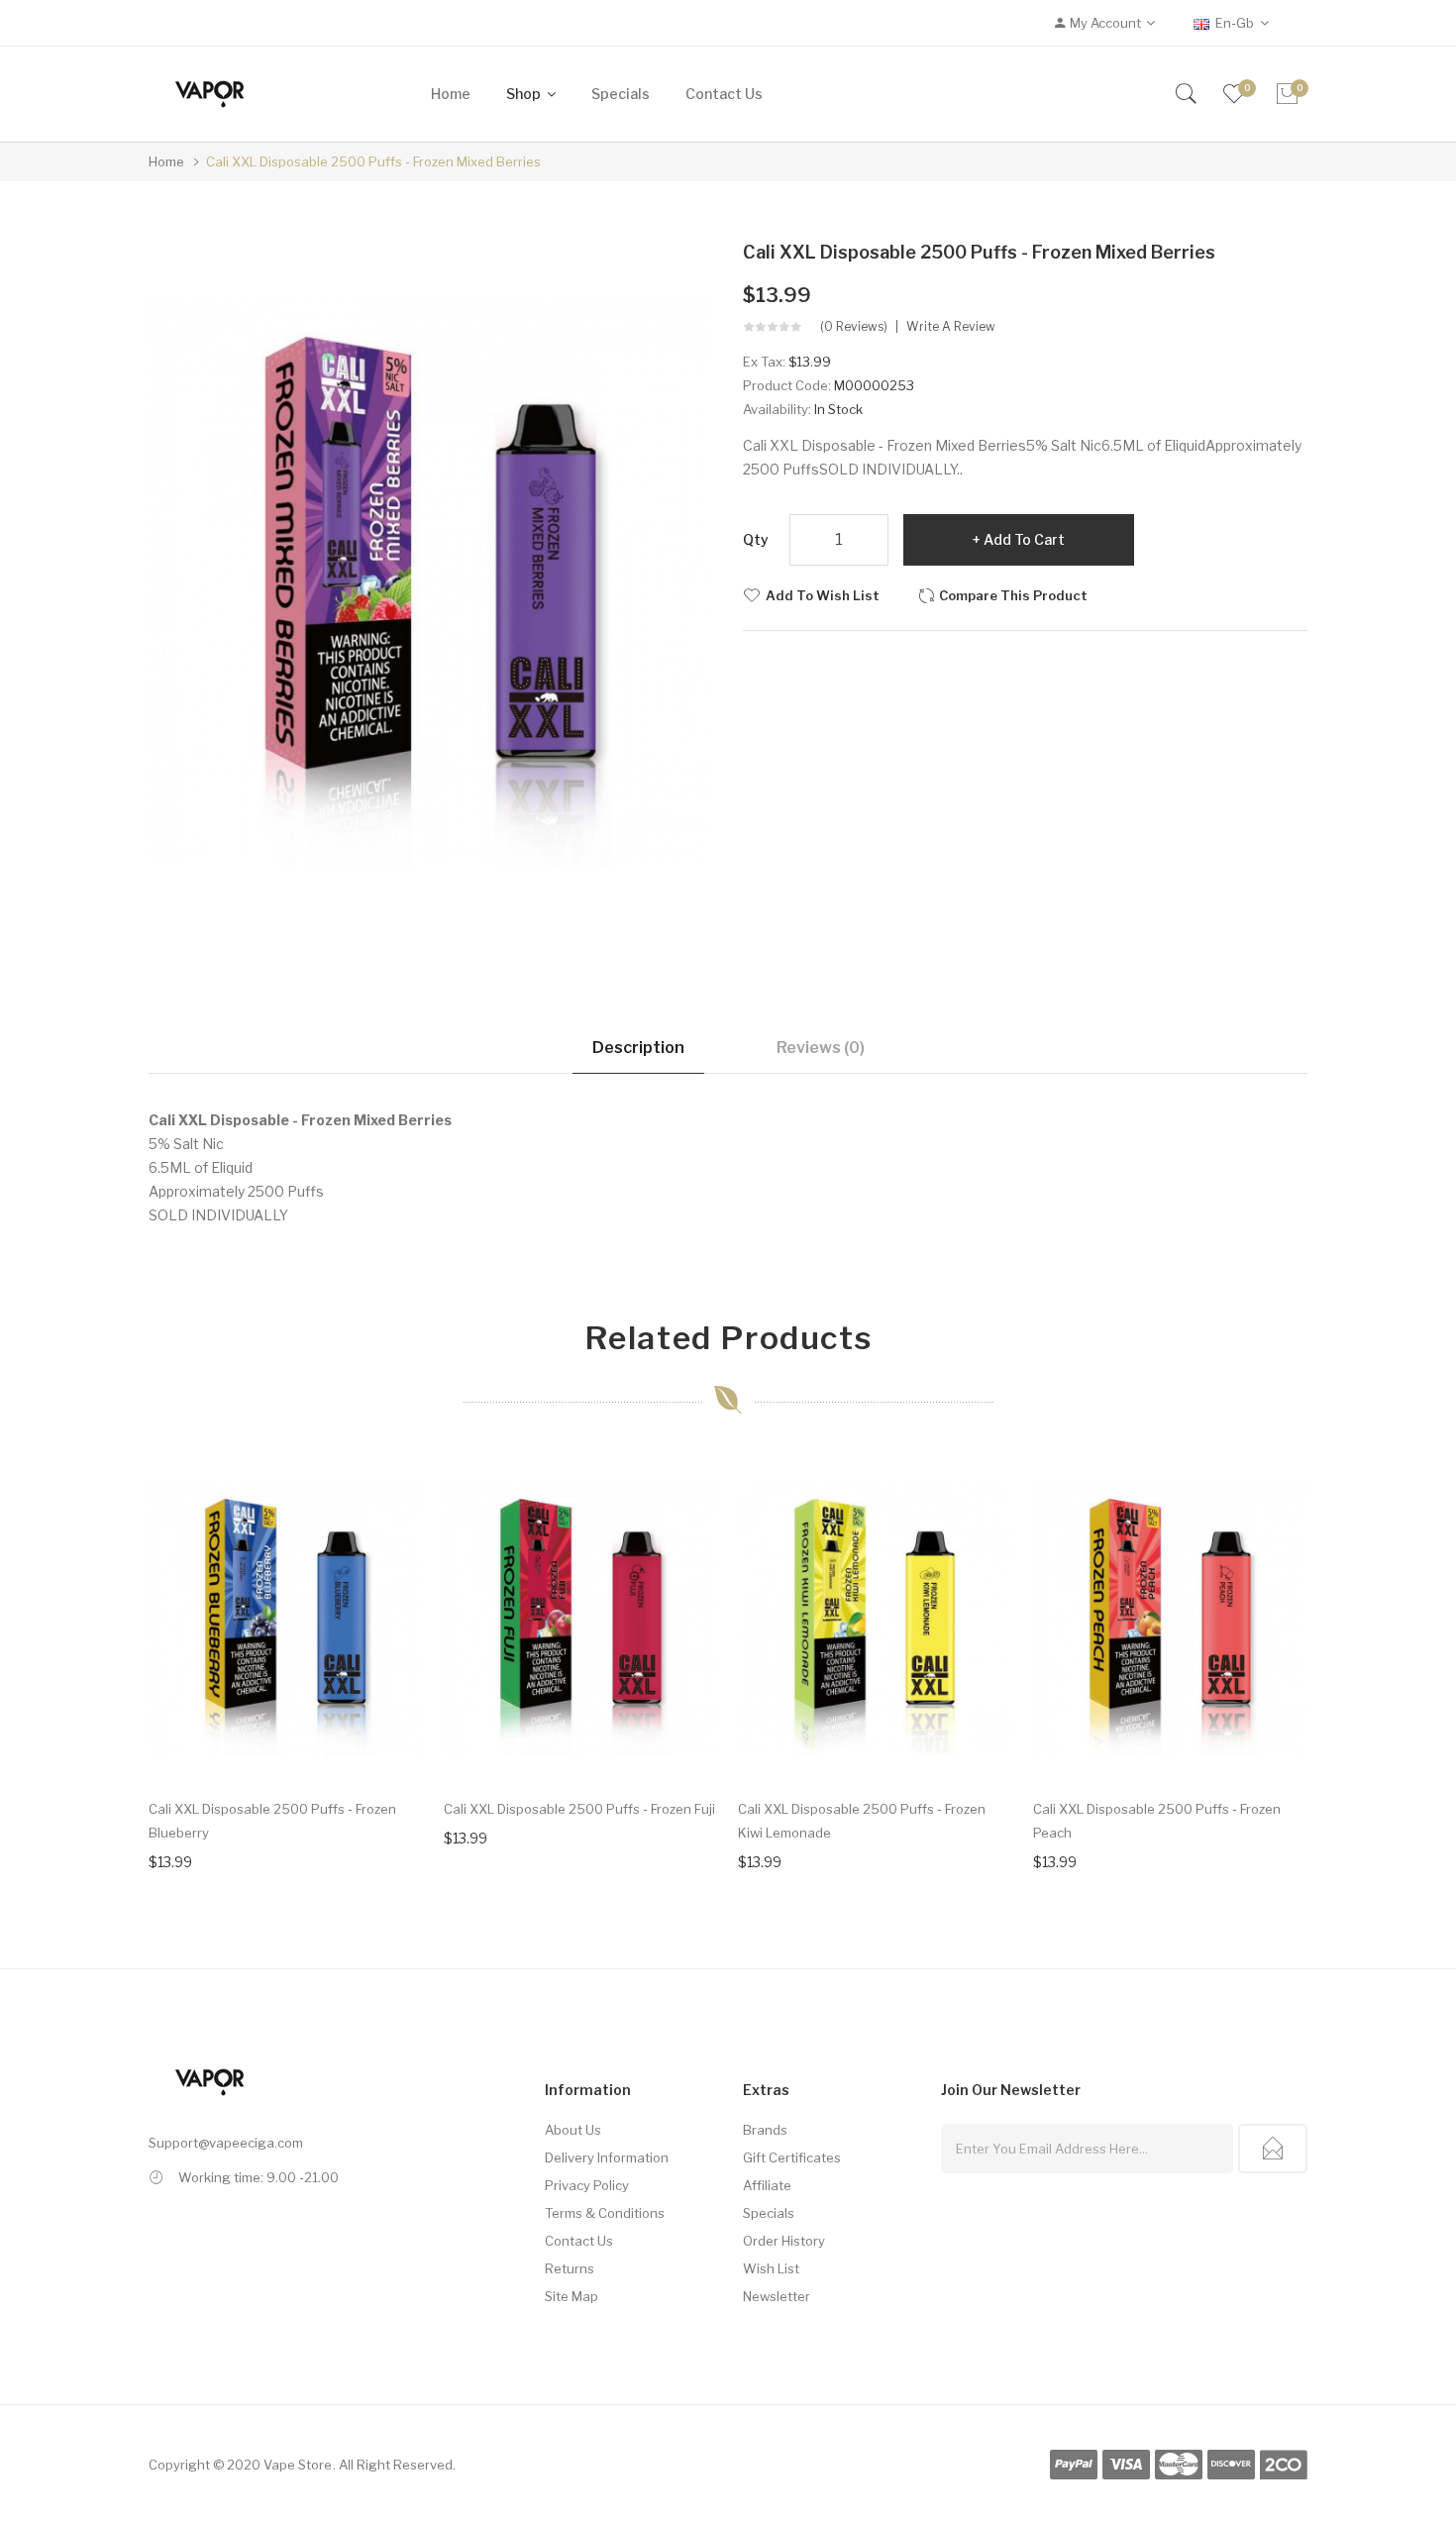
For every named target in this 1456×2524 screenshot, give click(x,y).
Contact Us (579, 2241)
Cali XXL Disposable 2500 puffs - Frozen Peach (1157, 1821)
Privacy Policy (587, 2185)
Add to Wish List (823, 595)
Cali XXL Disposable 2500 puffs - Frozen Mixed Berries (373, 161)
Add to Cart (1024, 539)
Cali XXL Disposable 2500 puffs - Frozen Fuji (579, 1809)
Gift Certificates (792, 2157)
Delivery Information (607, 2157)
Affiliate (767, 2185)
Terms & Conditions (605, 2213)
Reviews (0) (821, 1048)
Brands (765, 2130)
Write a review (951, 327)
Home (166, 161)
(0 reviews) (854, 327)
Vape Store (298, 2465)
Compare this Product (1013, 595)
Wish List (771, 2268)
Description (638, 1048)
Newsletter (777, 2296)
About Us (573, 2130)
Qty (756, 539)
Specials (769, 2213)
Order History (784, 2241)
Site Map (572, 2296)
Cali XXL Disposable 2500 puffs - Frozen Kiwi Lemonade (862, 1821)
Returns (570, 2268)
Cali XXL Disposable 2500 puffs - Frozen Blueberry (272, 1821)
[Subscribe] (1273, 2149)
